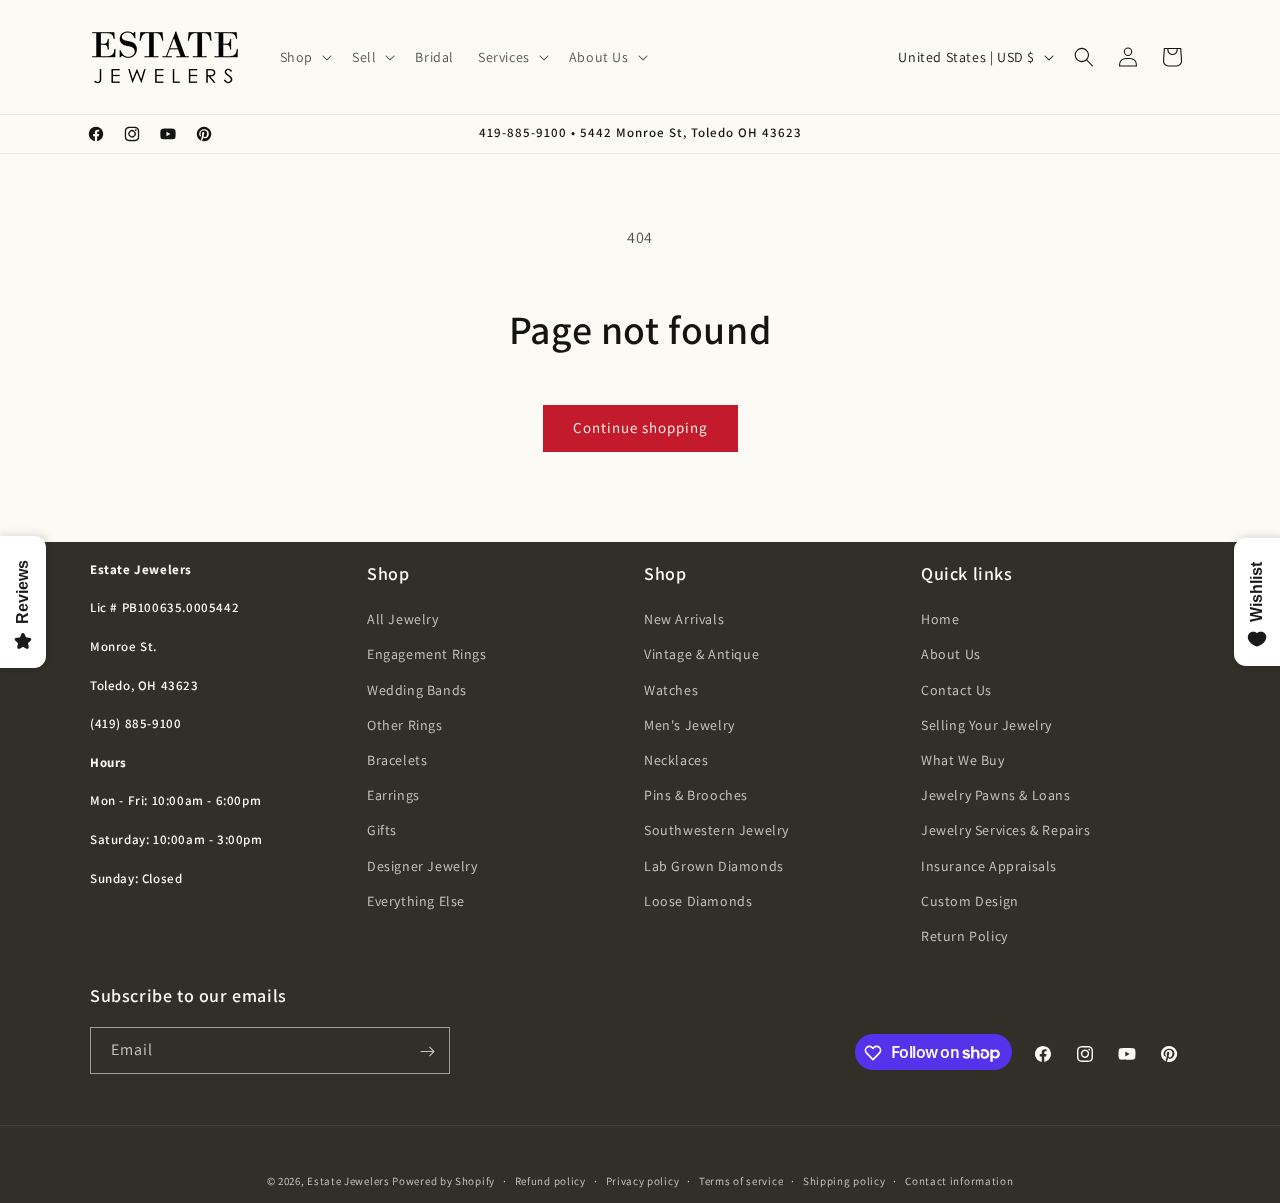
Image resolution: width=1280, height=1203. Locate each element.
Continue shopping (640, 427)
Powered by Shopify (443, 1181)
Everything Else (416, 901)
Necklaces (676, 760)
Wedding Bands (417, 690)
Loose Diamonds (698, 901)
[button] (304, 57)
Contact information (959, 1180)
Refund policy (550, 1180)
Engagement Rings (427, 655)
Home (940, 619)
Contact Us (956, 690)
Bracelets (397, 760)
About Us (951, 655)
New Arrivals (684, 619)
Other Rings (405, 725)
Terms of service (741, 1180)
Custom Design (970, 901)
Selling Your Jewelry (986, 725)
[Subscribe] (427, 1051)
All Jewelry (403, 619)
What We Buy (963, 760)
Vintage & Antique (701, 655)
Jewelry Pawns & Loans (996, 795)
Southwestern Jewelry (716, 830)
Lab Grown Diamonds (714, 866)
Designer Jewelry (422, 866)
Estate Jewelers (348, 1181)
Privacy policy (643, 1180)
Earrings (393, 795)
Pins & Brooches (696, 795)
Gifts (382, 830)
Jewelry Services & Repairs (1006, 830)
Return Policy (964, 936)
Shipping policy (844, 1180)
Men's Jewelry (689, 725)
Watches (671, 690)
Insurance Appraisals (989, 866)
